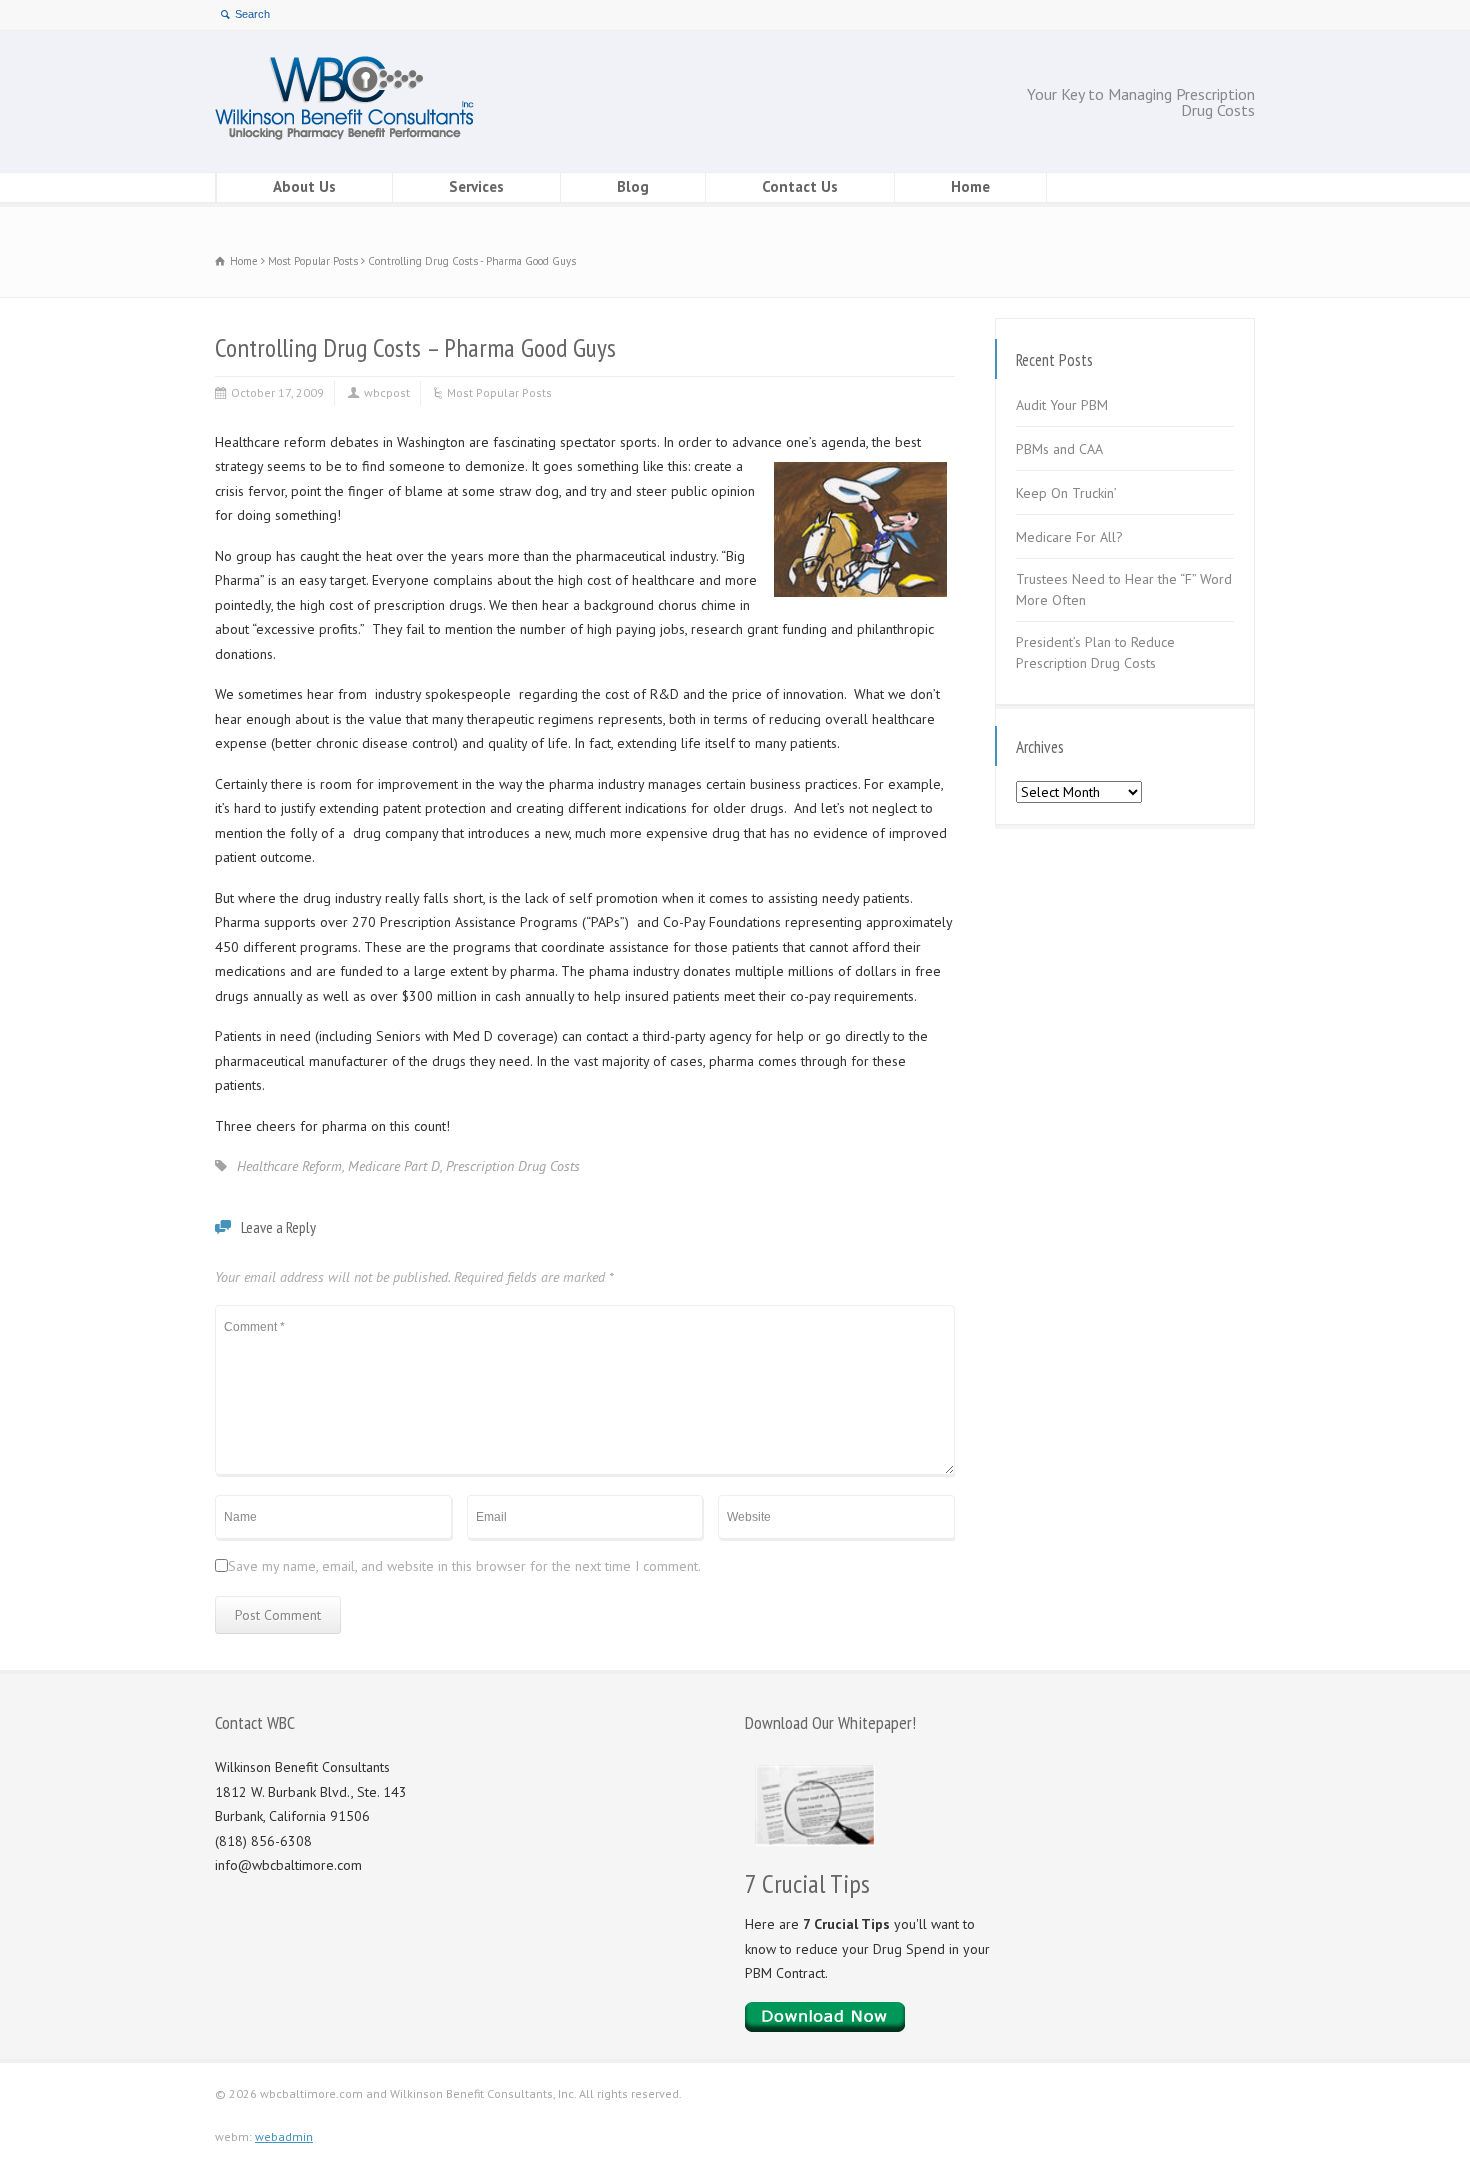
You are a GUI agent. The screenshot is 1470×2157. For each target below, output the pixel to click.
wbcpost (387, 392)
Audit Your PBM (1062, 405)
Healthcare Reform (289, 1166)
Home (970, 186)
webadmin (284, 2136)
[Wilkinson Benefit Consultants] (344, 135)
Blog (633, 186)
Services (476, 186)
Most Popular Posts (499, 392)
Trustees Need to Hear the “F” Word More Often (1124, 589)
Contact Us (800, 186)
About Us (304, 186)
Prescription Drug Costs (513, 1166)
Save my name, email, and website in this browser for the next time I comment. (464, 1566)
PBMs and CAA (1059, 449)
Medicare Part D (394, 1166)
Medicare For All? (1069, 537)
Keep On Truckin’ (1066, 493)
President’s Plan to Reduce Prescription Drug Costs (1095, 652)
